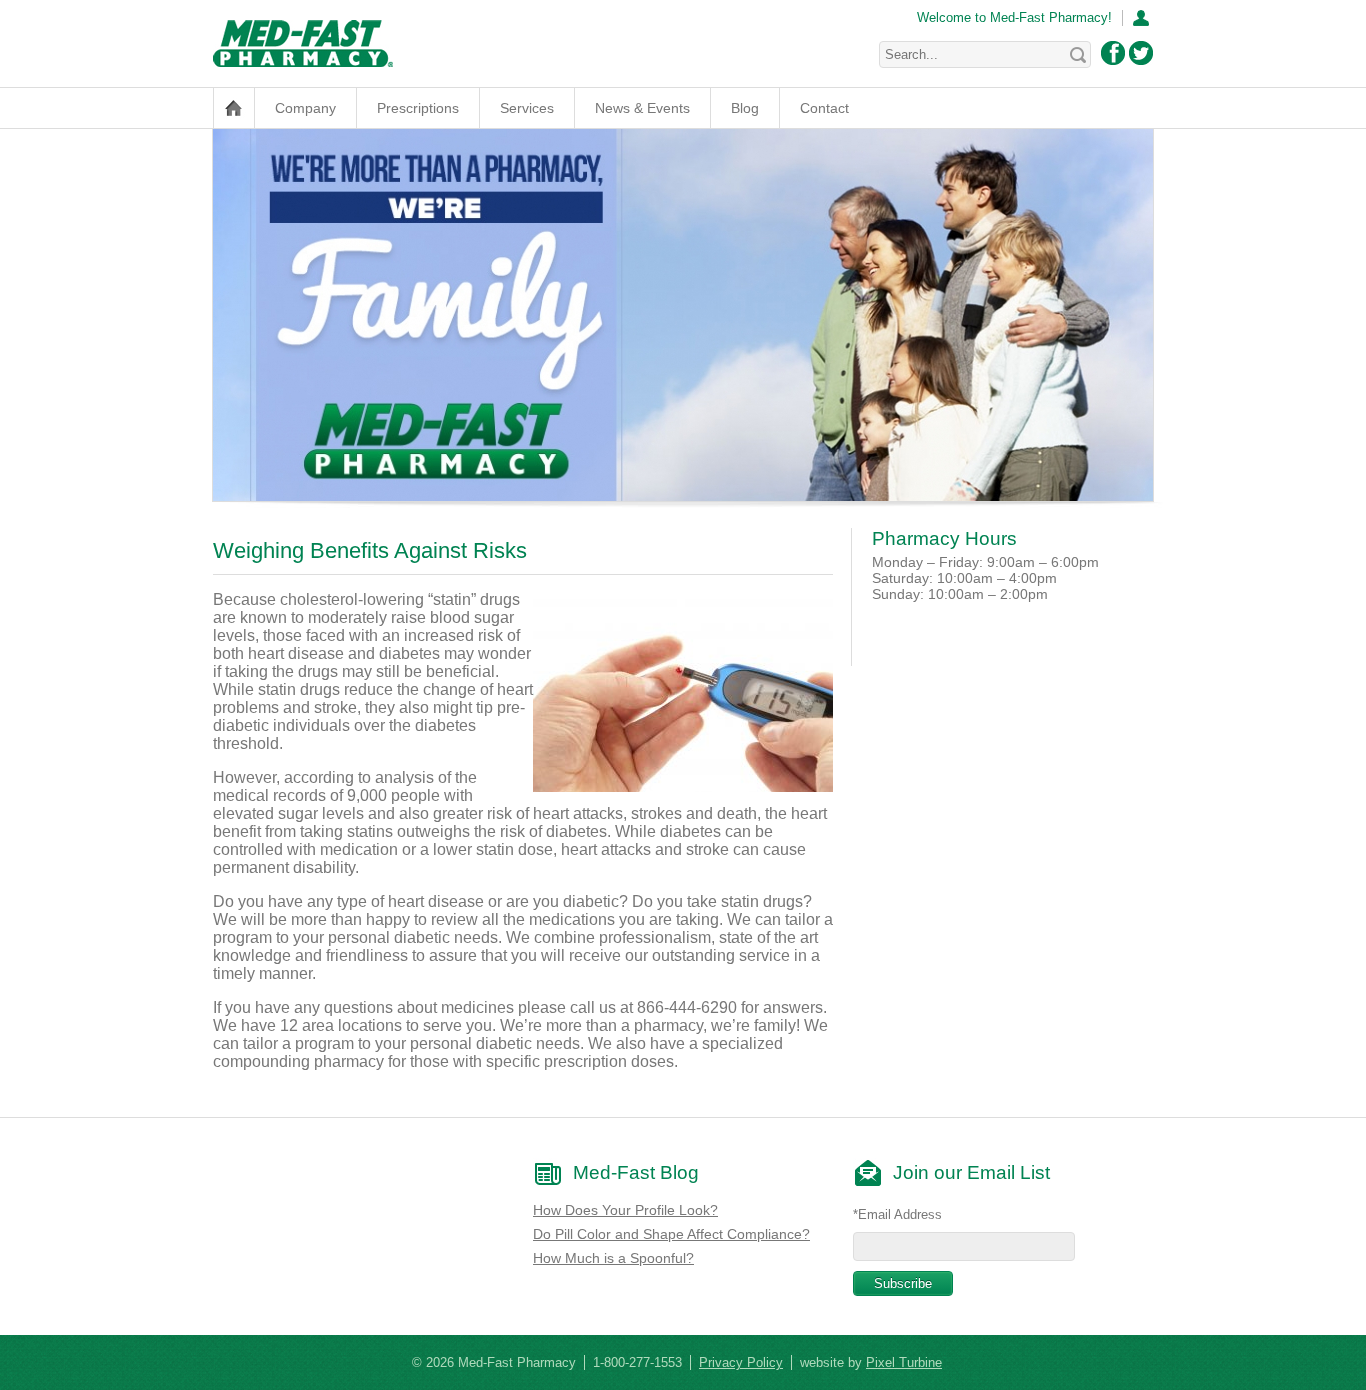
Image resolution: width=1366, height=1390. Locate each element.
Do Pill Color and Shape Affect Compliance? (671, 1234)
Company (305, 108)
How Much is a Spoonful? (613, 1258)
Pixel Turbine (904, 1362)
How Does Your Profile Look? (625, 1210)
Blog (745, 108)
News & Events (642, 108)
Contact (824, 108)
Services (527, 108)
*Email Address (897, 1214)
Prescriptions (418, 108)
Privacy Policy (741, 1362)
